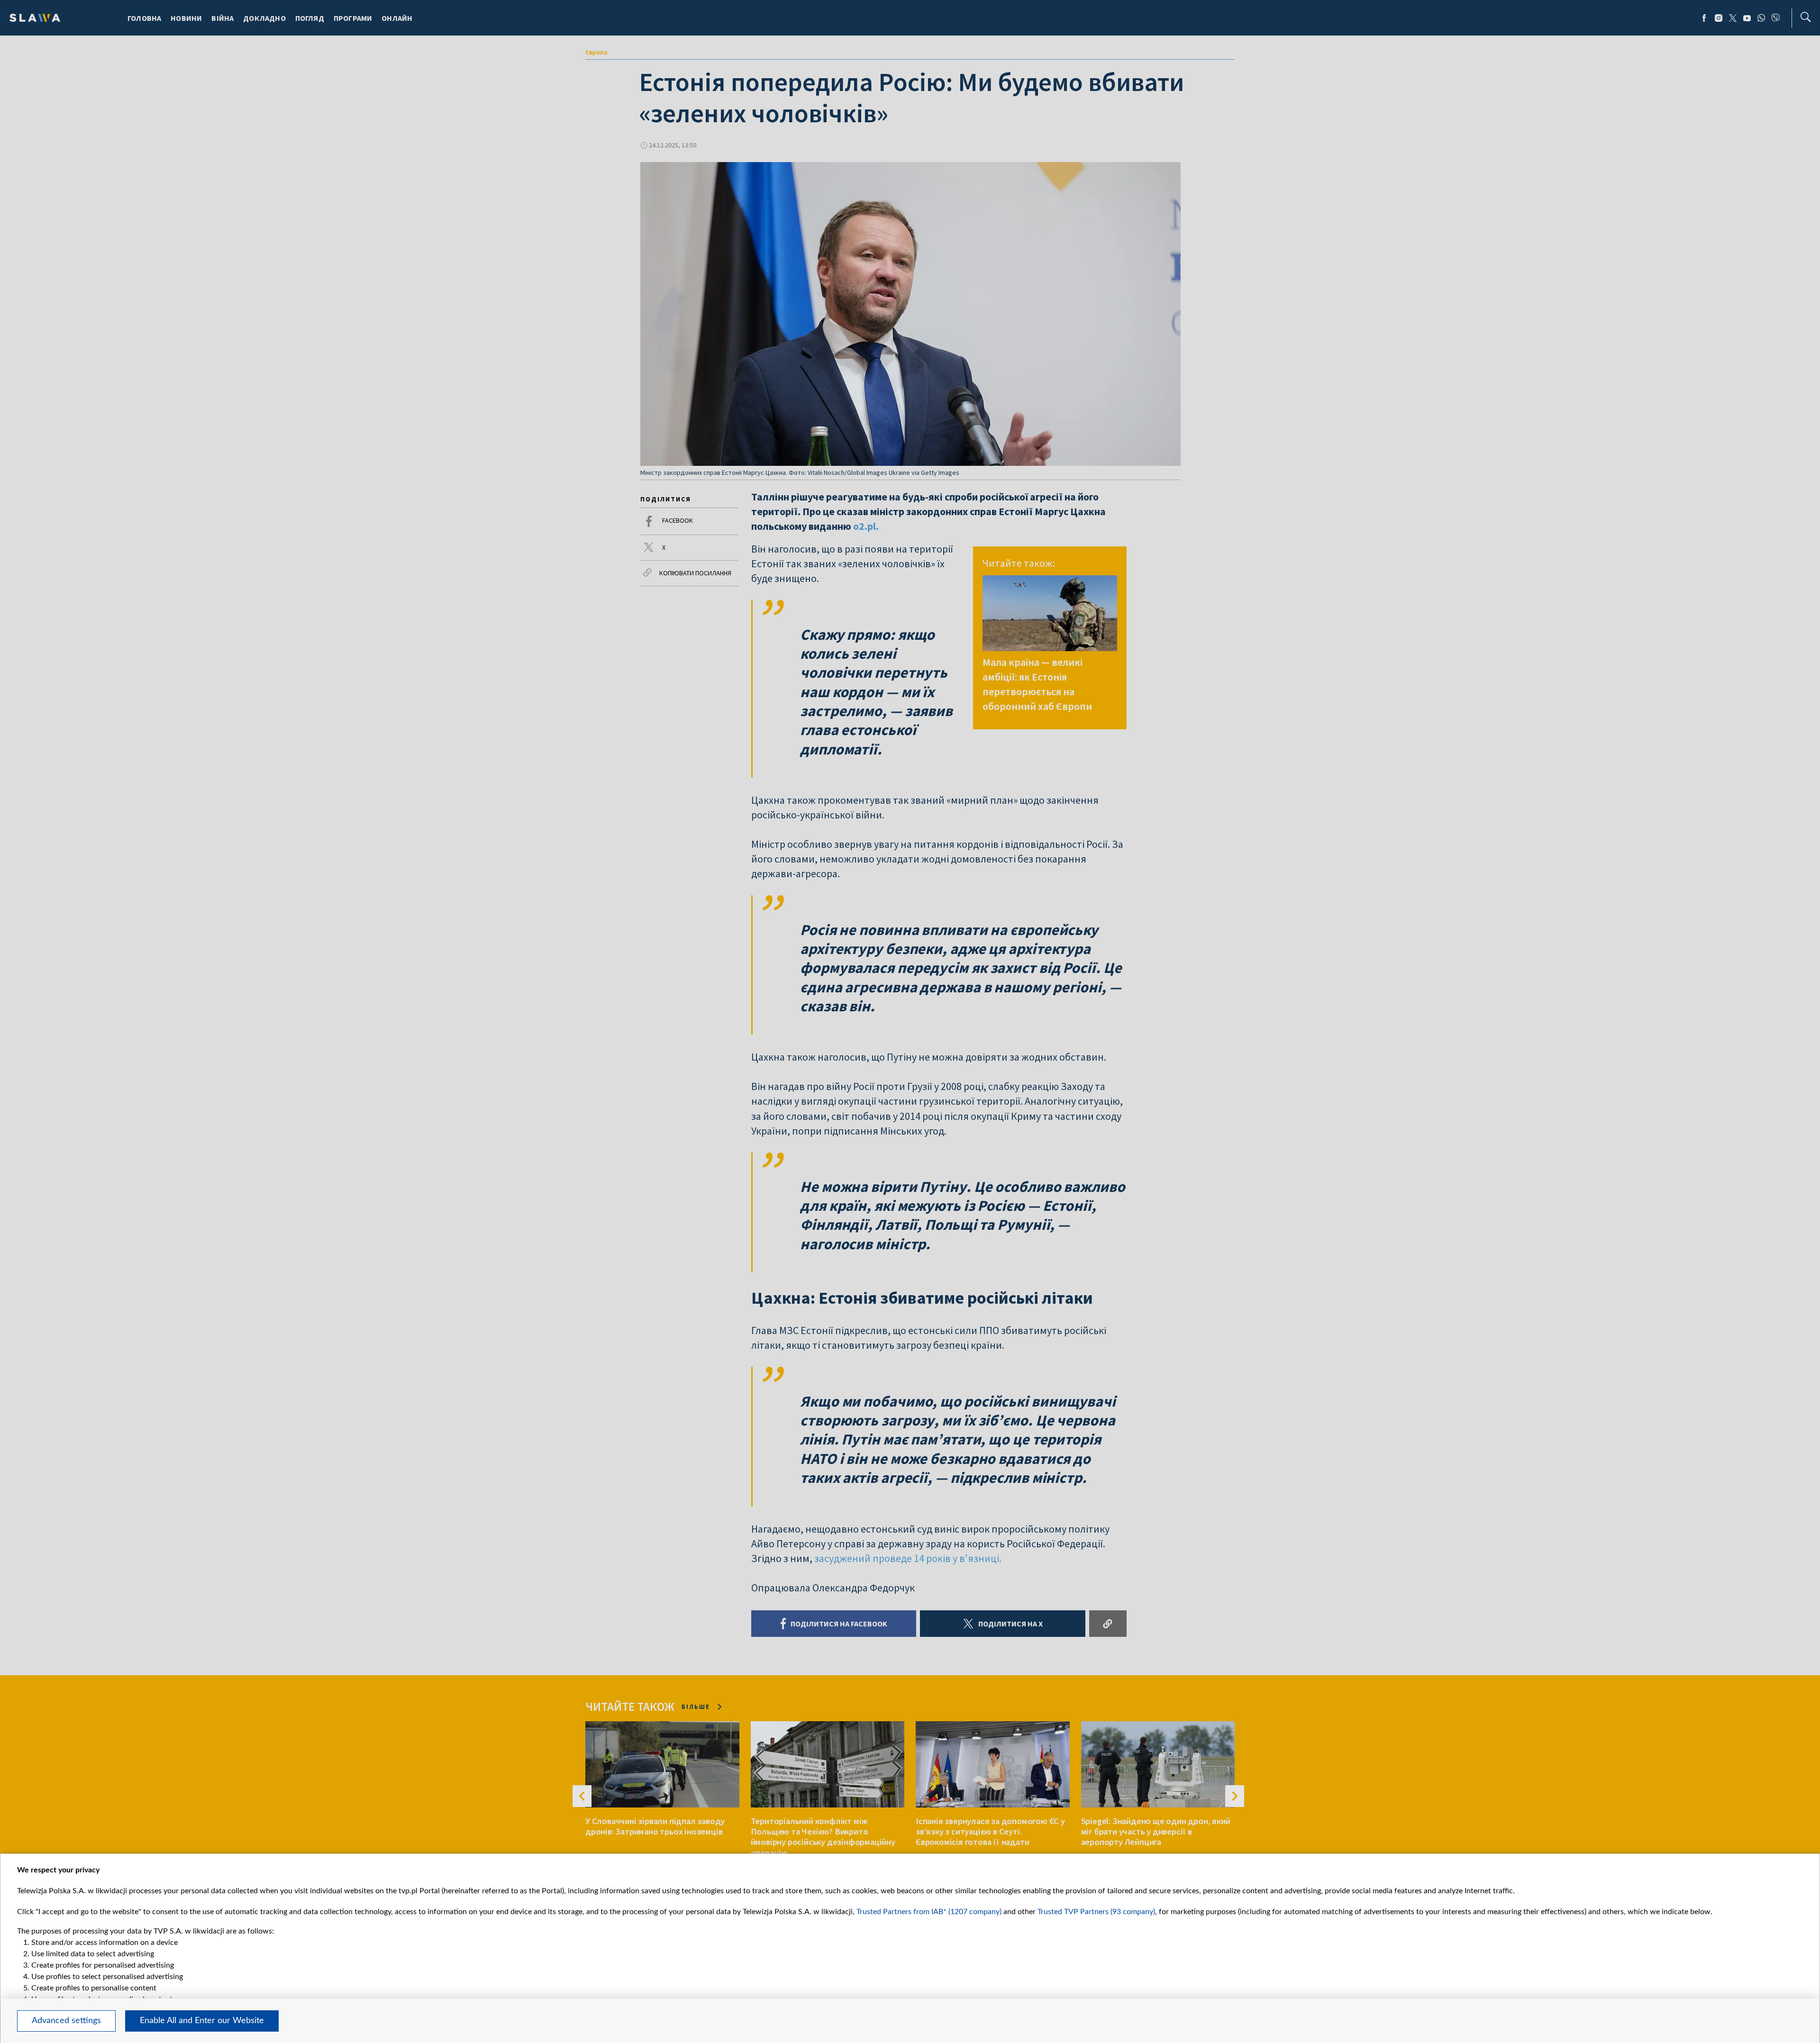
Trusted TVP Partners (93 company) (1096, 1912)
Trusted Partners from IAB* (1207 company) (929, 1912)
